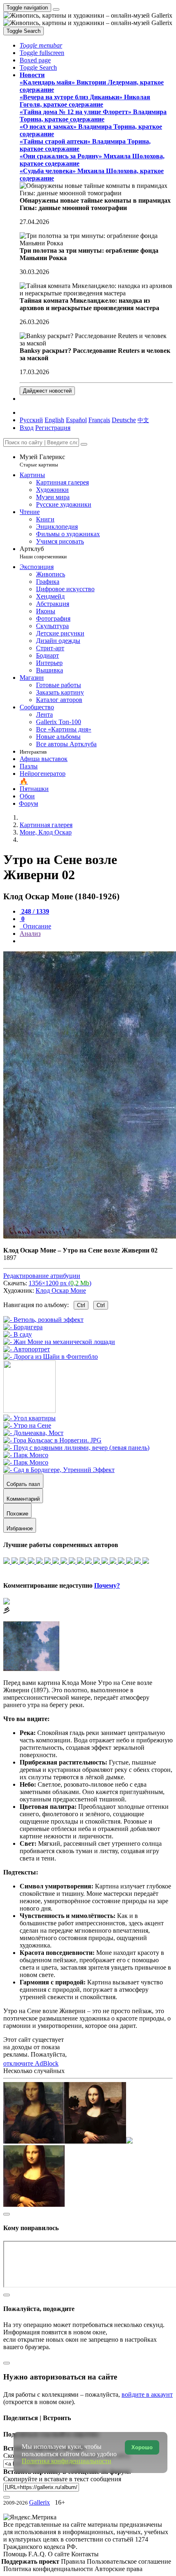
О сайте (60, 2554)
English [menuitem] (54, 420)
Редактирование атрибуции (42, 1276)
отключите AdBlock (31, 2063)
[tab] (34, 911)
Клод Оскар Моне (61, 1290)
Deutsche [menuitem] (124, 420)
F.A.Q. (38, 2554)
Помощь (16, 2554)
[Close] (84, 444)
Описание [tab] (36, 926)
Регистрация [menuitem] (53, 428)
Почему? (107, 1585)
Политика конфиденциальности (49, 2569)
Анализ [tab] (30, 934)
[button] (41, 45)
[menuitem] (143, 420)
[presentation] (96, 941)
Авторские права (118, 2569)
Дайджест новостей (47, 391)
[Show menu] (56, 9)
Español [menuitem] (76, 420)
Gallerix (39, 2502)
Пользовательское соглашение (129, 2561)
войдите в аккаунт (147, 2394)
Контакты (85, 2554)
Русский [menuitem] (31, 420)
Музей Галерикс (42, 461)
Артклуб (43, 552)
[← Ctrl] (51, 1357)
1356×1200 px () (60, 1283)
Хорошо (142, 2447)
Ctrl (81, 1305)
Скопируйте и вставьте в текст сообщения (62, 2479)
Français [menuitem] (99, 420)
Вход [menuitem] (27, 428)
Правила (74, 2561)
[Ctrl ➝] (29, 1418)
